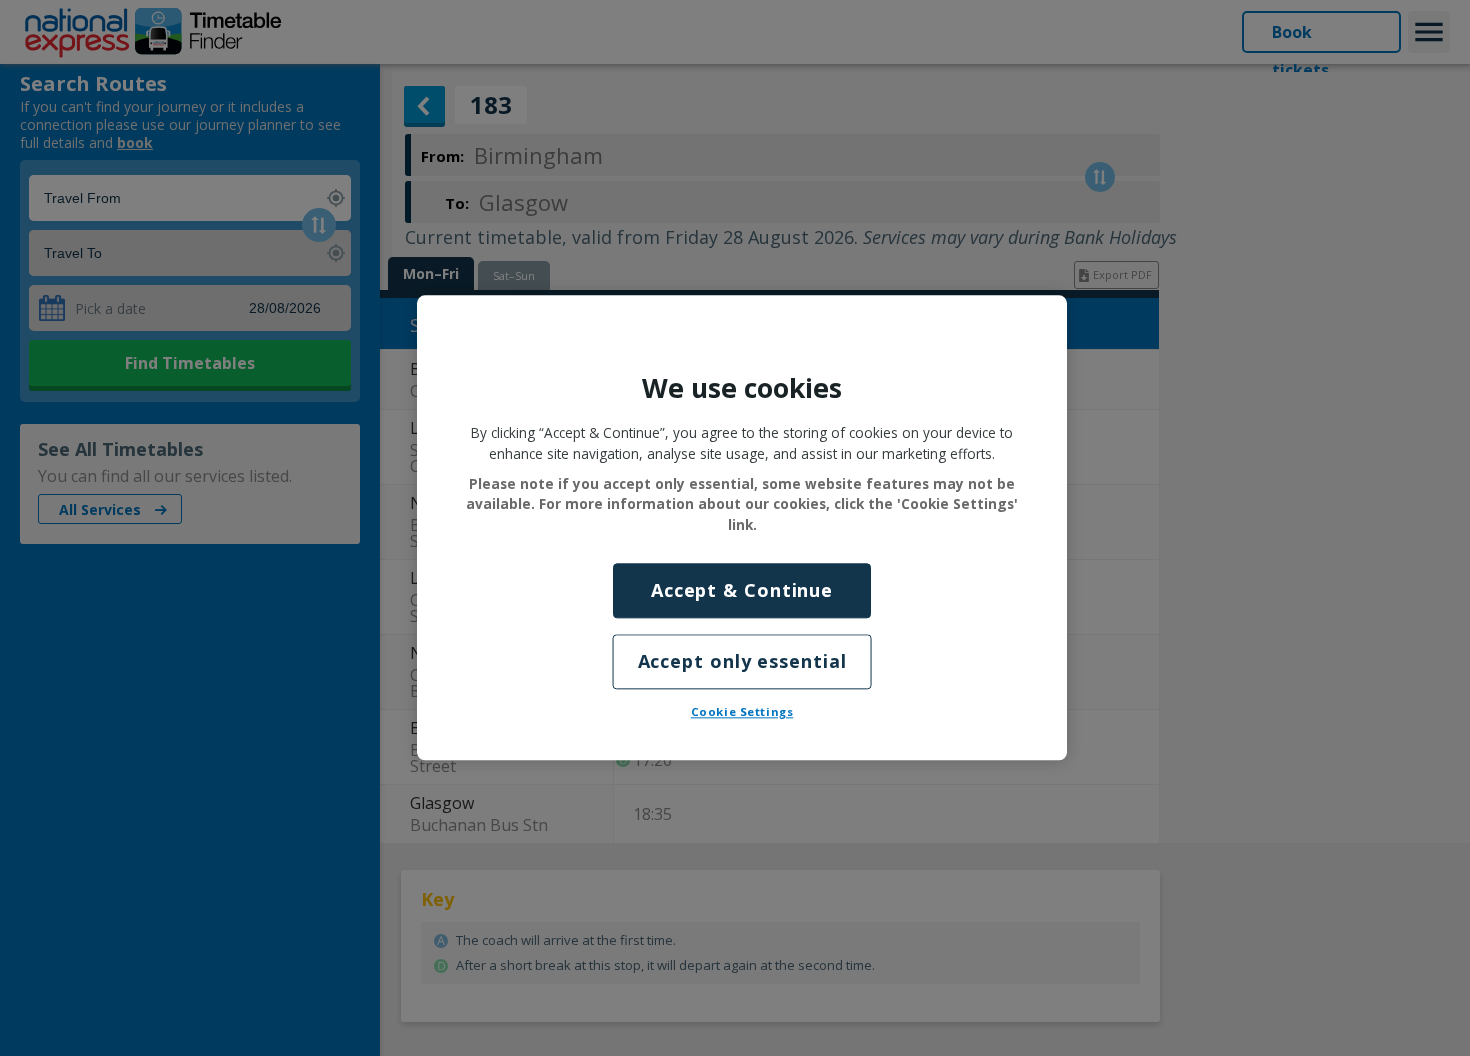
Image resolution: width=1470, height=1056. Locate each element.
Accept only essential (742, 662)
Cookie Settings (742, 712)
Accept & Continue (742, 590)
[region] (742, 527)
